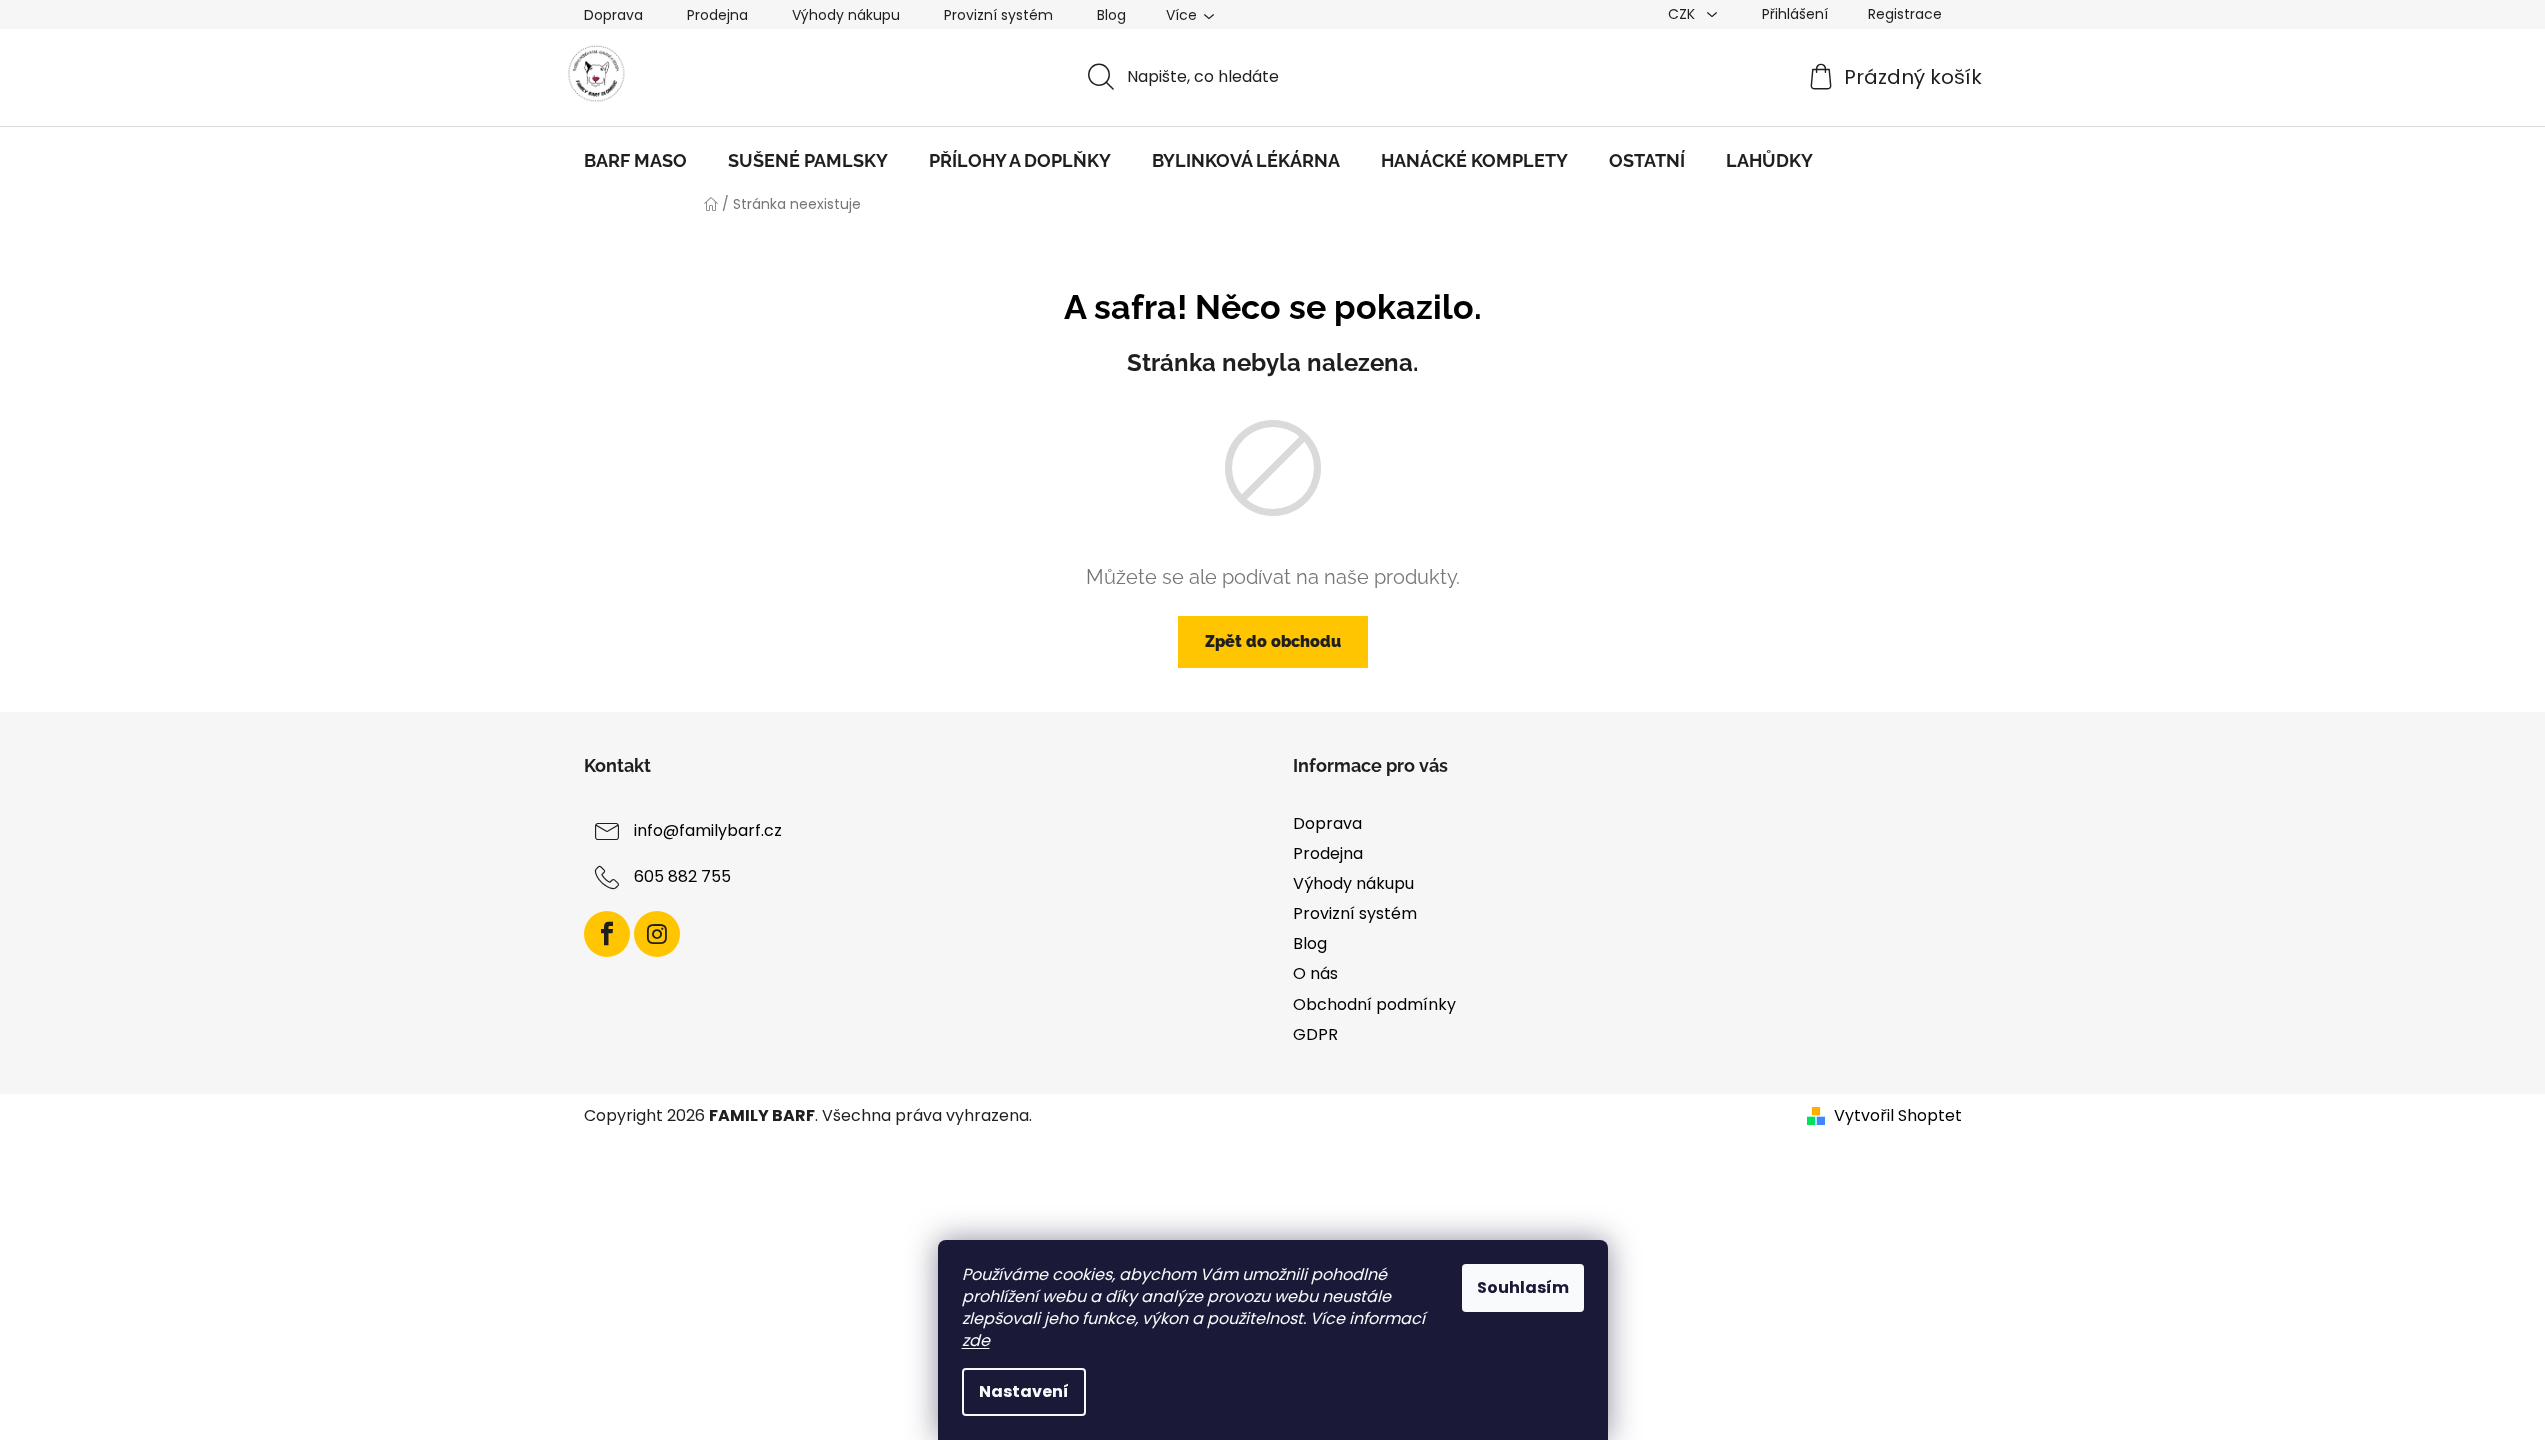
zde (976, 1340)
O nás (1315, 973)
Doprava (613, 15)
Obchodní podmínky (1374, 1004)
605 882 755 (682, 876)
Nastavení (1024, 1391)
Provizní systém (998, 15)
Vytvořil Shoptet (1898, 1116)
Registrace (1905, 14)
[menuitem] (635, 161)
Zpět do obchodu (1273, 641)
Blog (1111, 15)
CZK (1683, 14)
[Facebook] (607, 934)
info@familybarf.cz (708, 830)
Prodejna (717, 15)
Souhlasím (1523, 1287)
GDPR (1315, 1034)
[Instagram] (657, 934)
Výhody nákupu (846, 15)
